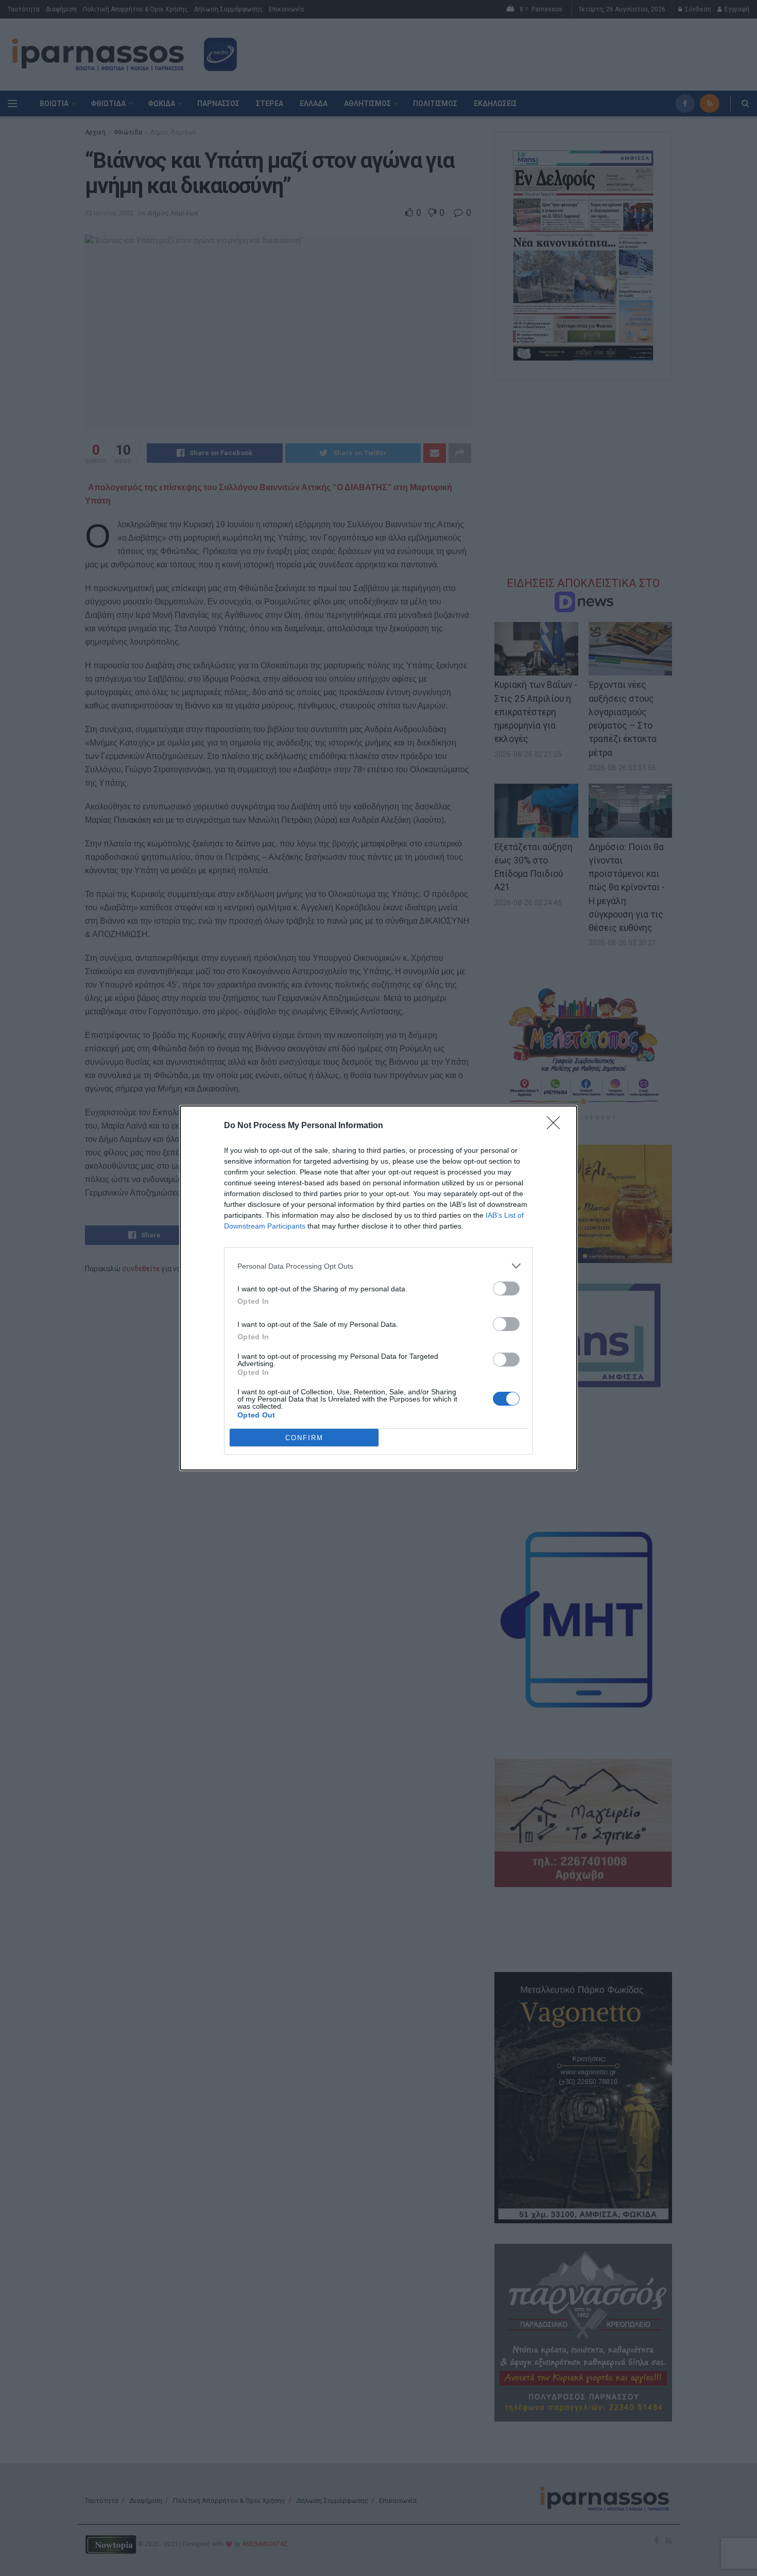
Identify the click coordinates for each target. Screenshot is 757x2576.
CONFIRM (304, 1438)
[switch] (506, 1289)
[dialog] (378, 1288)
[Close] (557, 1126)
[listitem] (378, 1266)
